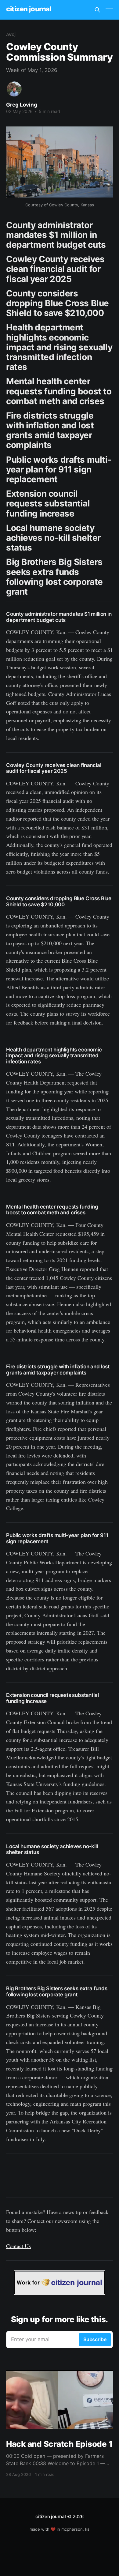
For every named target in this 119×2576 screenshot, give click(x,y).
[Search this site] (97, 10)
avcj (11, 34)
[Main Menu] (109, 10)
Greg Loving (22, 105)
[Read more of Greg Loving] (14, 89)
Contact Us (18, 2246)
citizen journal (29, 9)
